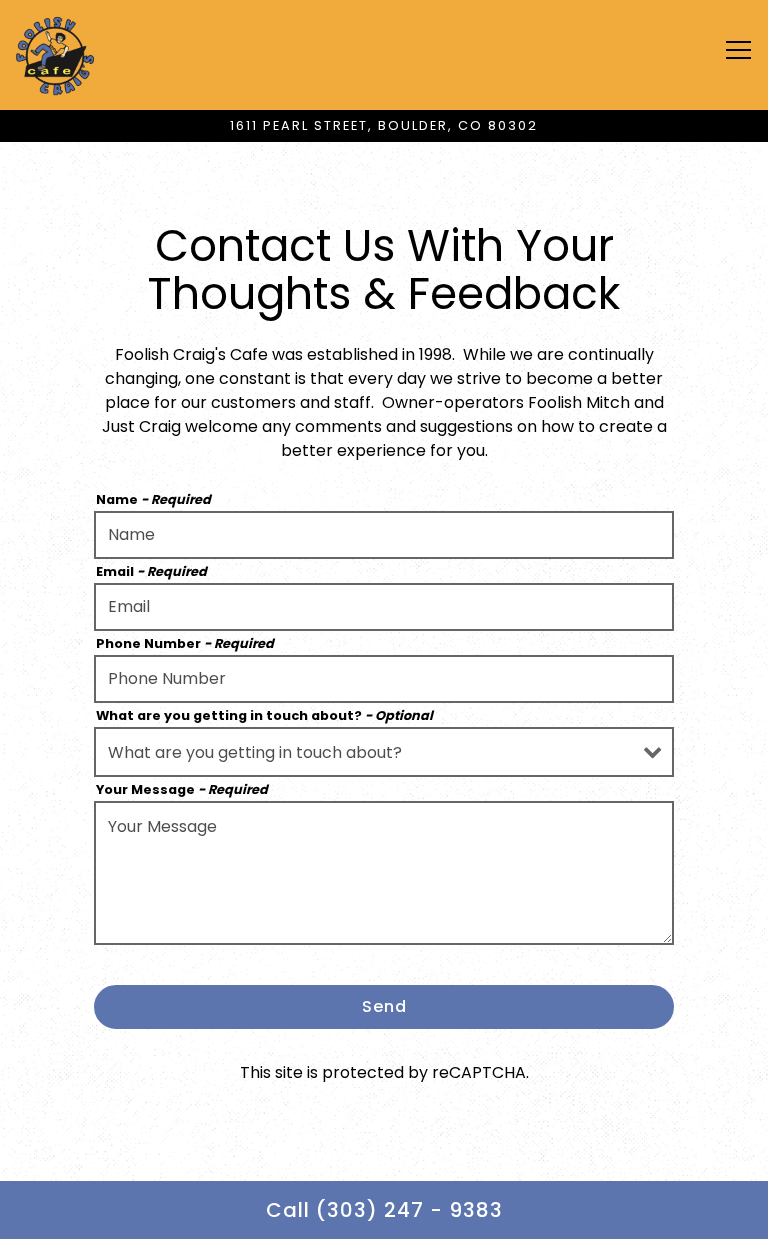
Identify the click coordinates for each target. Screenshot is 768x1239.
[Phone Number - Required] (384, 679)
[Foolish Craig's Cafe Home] (55, 55)
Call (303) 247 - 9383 (384, 1210)
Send (384, 1006)
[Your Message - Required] (384, 873)
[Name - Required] (384, 535)
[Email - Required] (384, 607)
